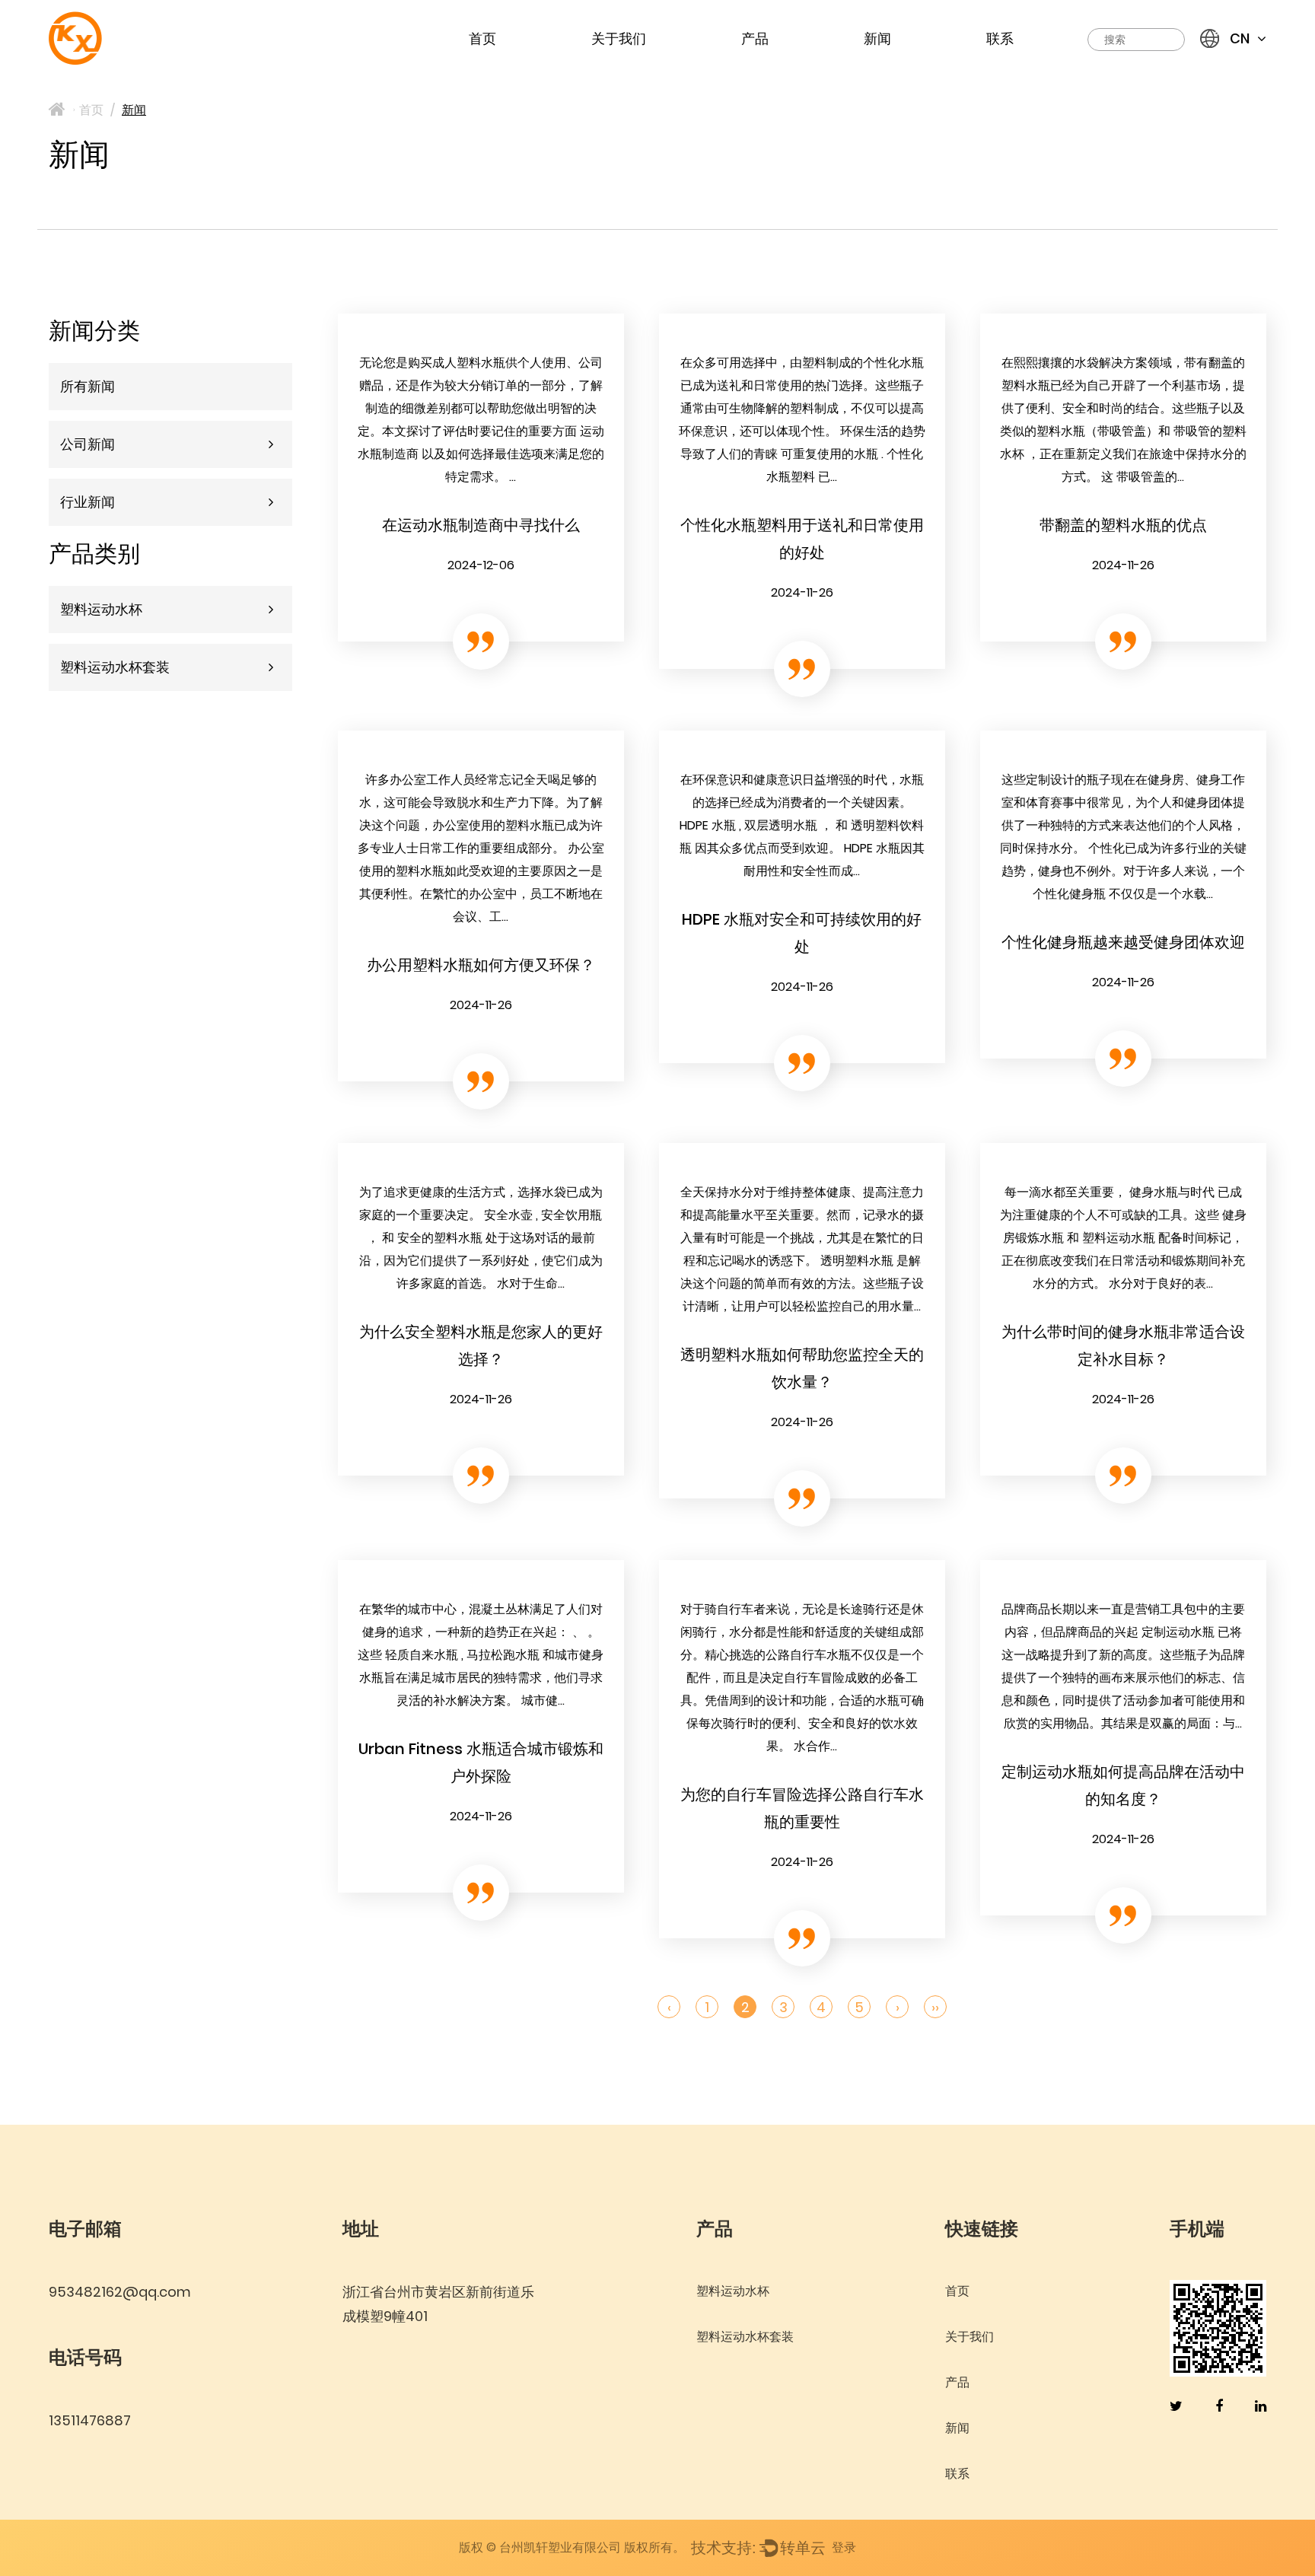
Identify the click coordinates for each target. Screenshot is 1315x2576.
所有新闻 (88, 386)
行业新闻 (88, 502)
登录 (844, 2547)
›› (935, 2007)
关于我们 (619, 38)
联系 (1000, 38)
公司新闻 (88, 444)
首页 (482, 38)
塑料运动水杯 (101, 609)
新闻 (877, 38)
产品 (755, 38)
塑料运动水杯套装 (115, 667)
